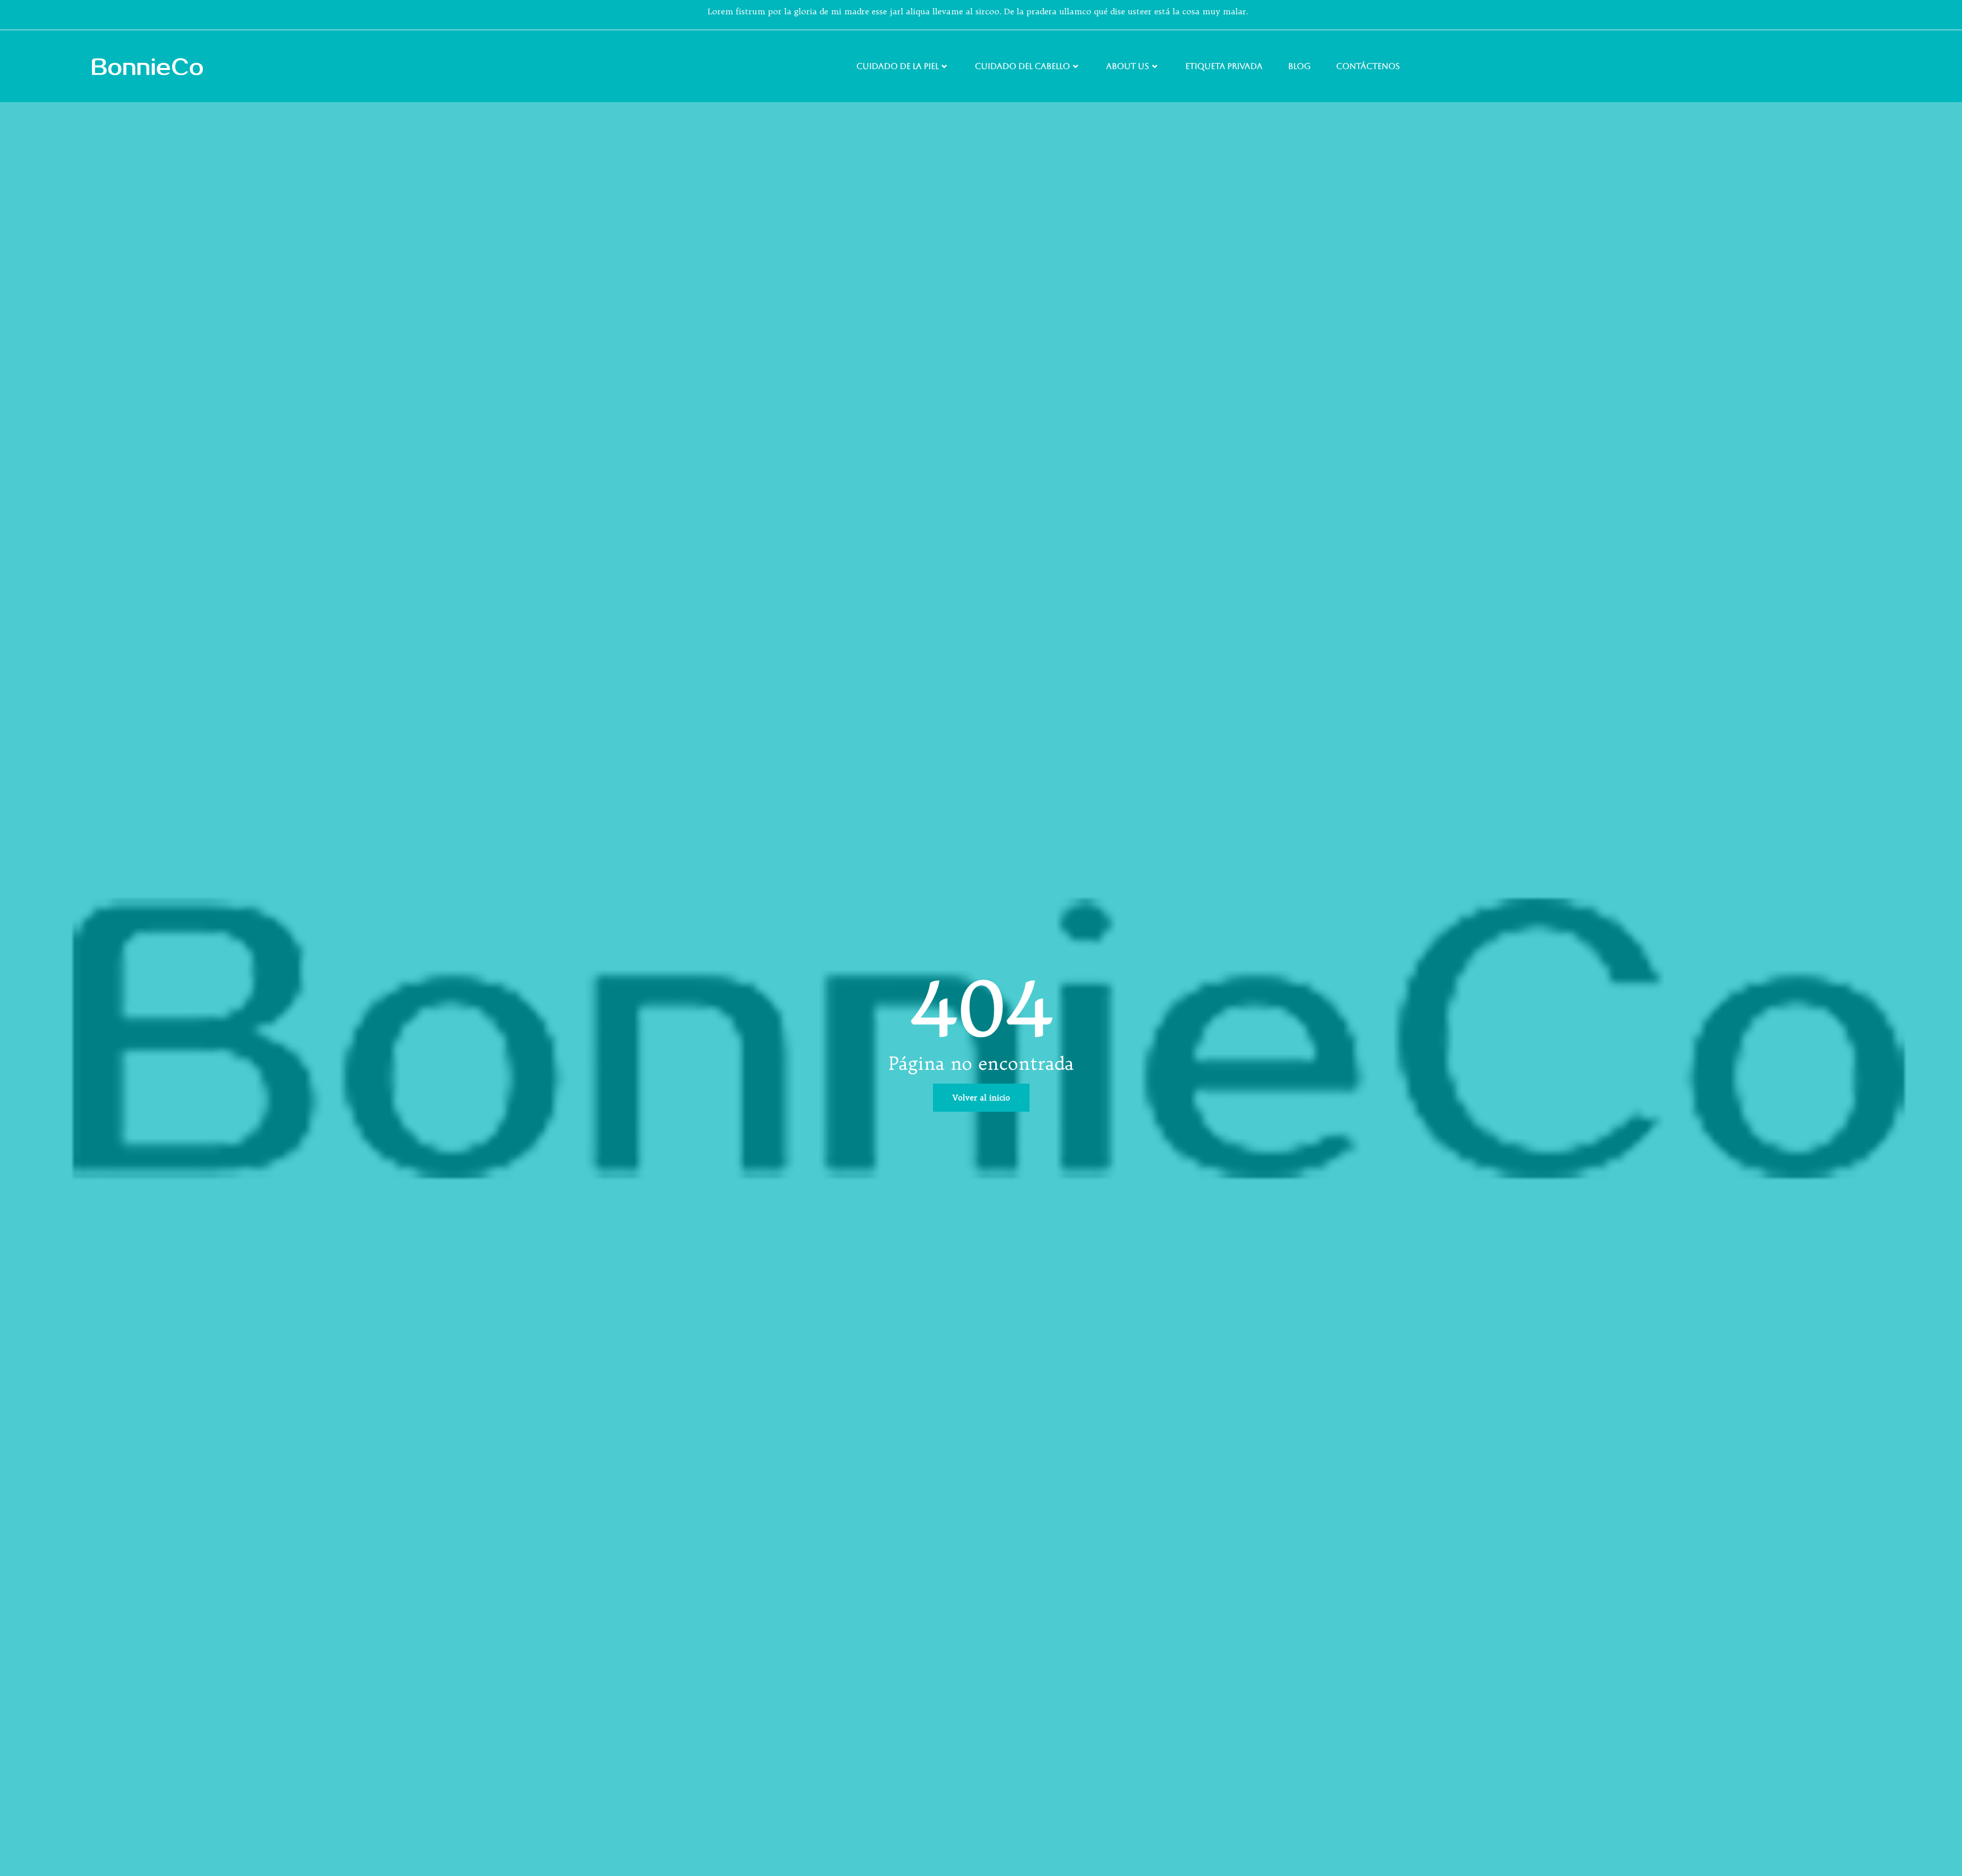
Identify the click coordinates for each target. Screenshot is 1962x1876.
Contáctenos (1368, 66)
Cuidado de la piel (897, 66)
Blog (1299, 66)
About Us (1128, 66)
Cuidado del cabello (1022, 66)
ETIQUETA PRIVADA (1224, 66)
